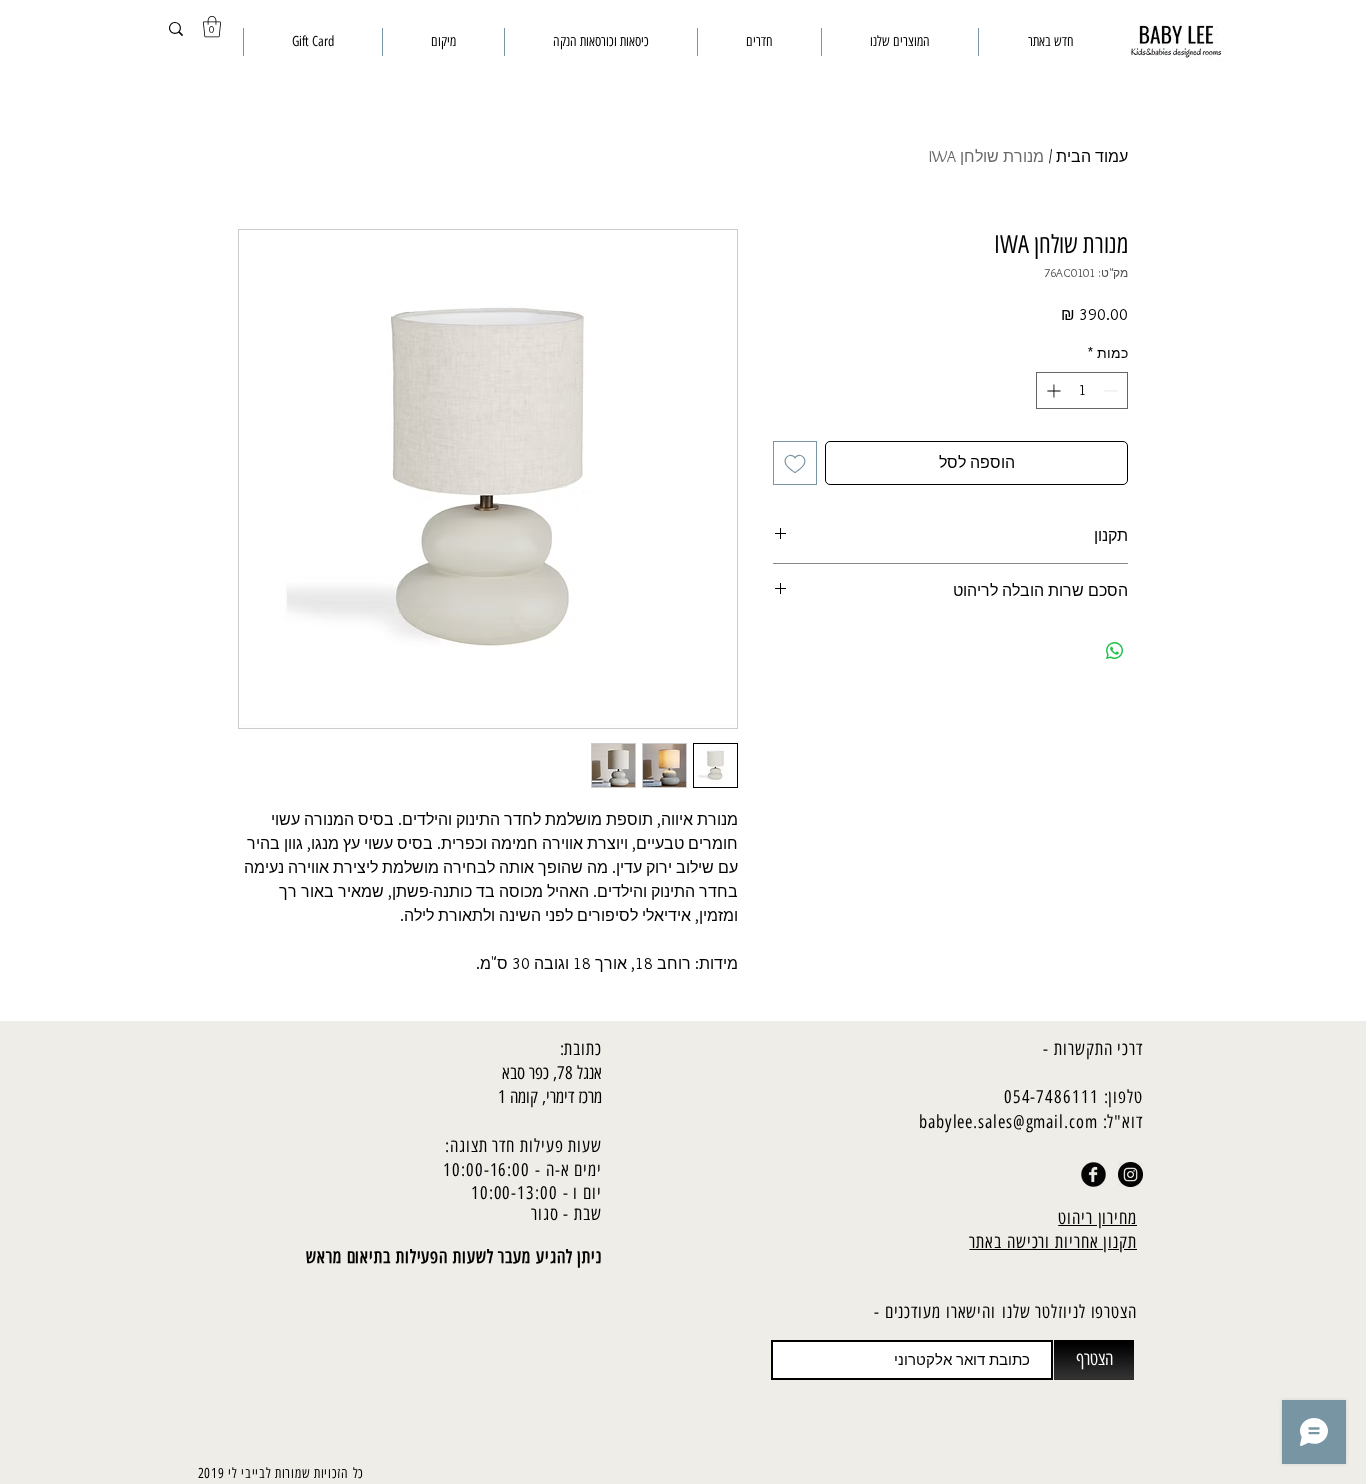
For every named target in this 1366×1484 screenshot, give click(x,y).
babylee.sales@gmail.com (1008, 1122)
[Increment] (1051, 390)
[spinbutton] (1082, 390)
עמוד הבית (1092, 156)
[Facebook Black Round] (1093, 1174)
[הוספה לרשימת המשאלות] (795, 463)
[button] (212, 26)
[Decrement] (1112, 390)
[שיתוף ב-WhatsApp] (1115, 651)
